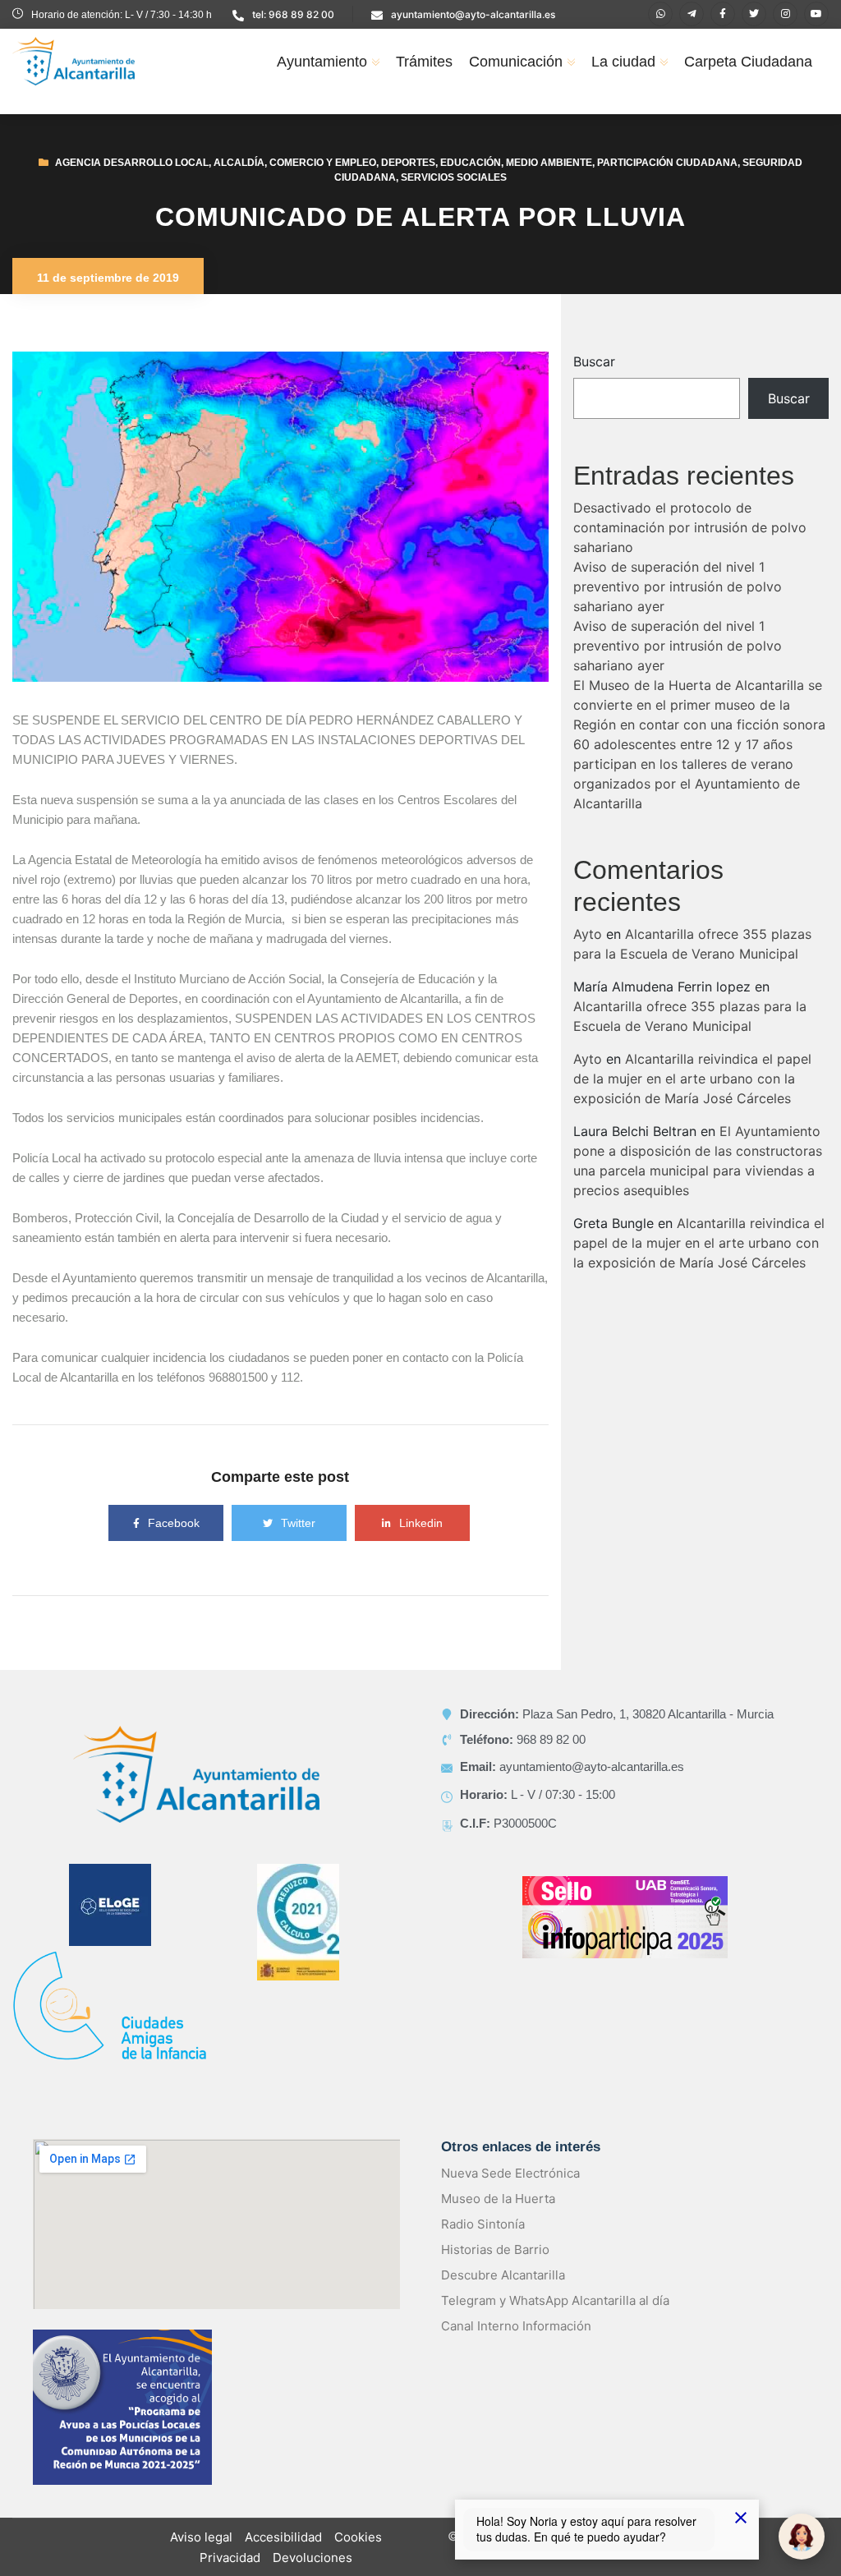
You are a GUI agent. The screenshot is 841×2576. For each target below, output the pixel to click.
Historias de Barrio (495, 2249)
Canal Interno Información (516, 2326)
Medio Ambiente (549, 163)
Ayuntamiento (322, 62)
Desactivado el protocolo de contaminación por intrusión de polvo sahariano (690, 527)
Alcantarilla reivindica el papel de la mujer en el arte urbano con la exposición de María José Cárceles (692, 1079)
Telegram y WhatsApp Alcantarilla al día (555, 2300)
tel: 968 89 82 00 (293, 14)
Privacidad (230, 2558)
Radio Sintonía (483, 2224)
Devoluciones (313, 2558)
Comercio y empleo (323, 163)
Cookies (358, 2537)
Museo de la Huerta (498, 2199)
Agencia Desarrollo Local (132, 163)
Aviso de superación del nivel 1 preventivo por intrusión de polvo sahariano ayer (678, 586)
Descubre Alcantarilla (503, 2275)
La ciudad (623, 62)
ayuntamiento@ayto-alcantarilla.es (473, 14)
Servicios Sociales (454, 177)
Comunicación (516, 62)
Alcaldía (239, 163)
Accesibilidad (283, 2537)
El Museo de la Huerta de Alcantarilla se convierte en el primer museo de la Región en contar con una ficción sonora (699, 705)
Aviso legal (201, 2537)
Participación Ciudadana (667, 163)
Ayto (588, 934)
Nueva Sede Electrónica (510, 2173)
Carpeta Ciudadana (748, 62)
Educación (471, 163)
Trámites (424, 62)
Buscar (594, 361)
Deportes (408, 163)
